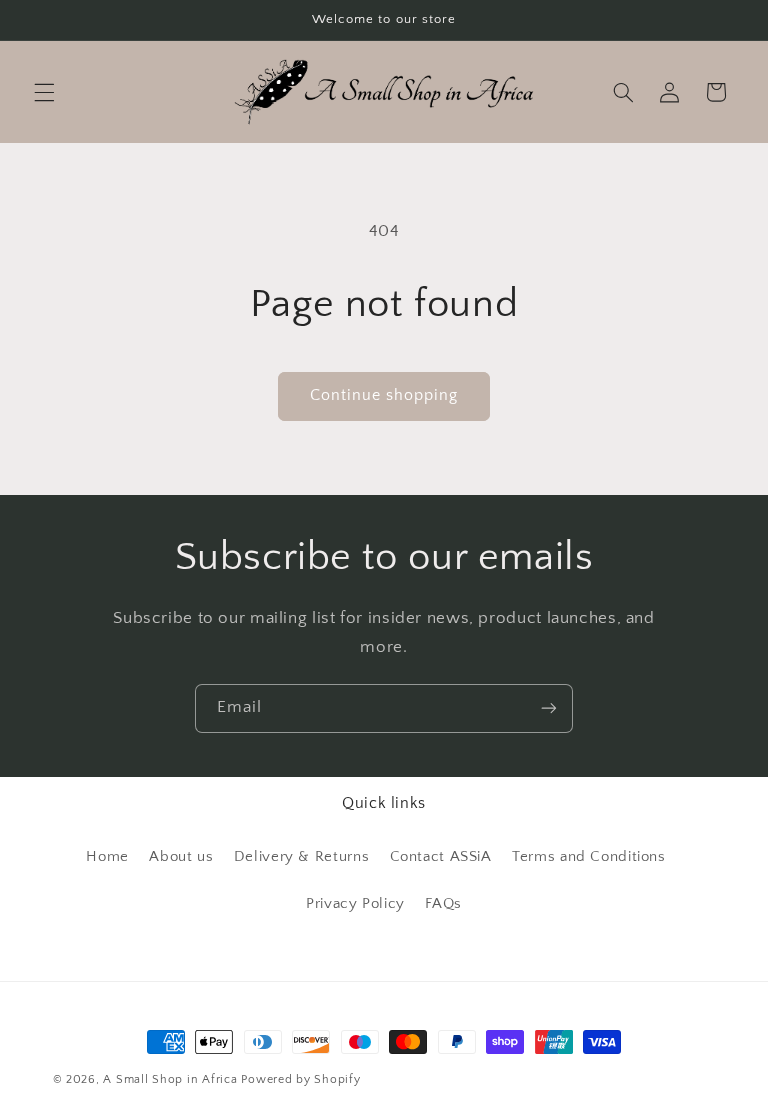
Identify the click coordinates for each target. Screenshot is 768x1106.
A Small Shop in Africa (170, 1079)
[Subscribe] (549, 708)
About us (181, 857)
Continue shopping (384, 395)
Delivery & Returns (301, 857)
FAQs (443, 904)
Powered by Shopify (300, 1079)
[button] (44, 92)
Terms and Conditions (589, 857)
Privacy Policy (355, 904)
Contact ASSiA (441, 857)
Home (107, 857)
